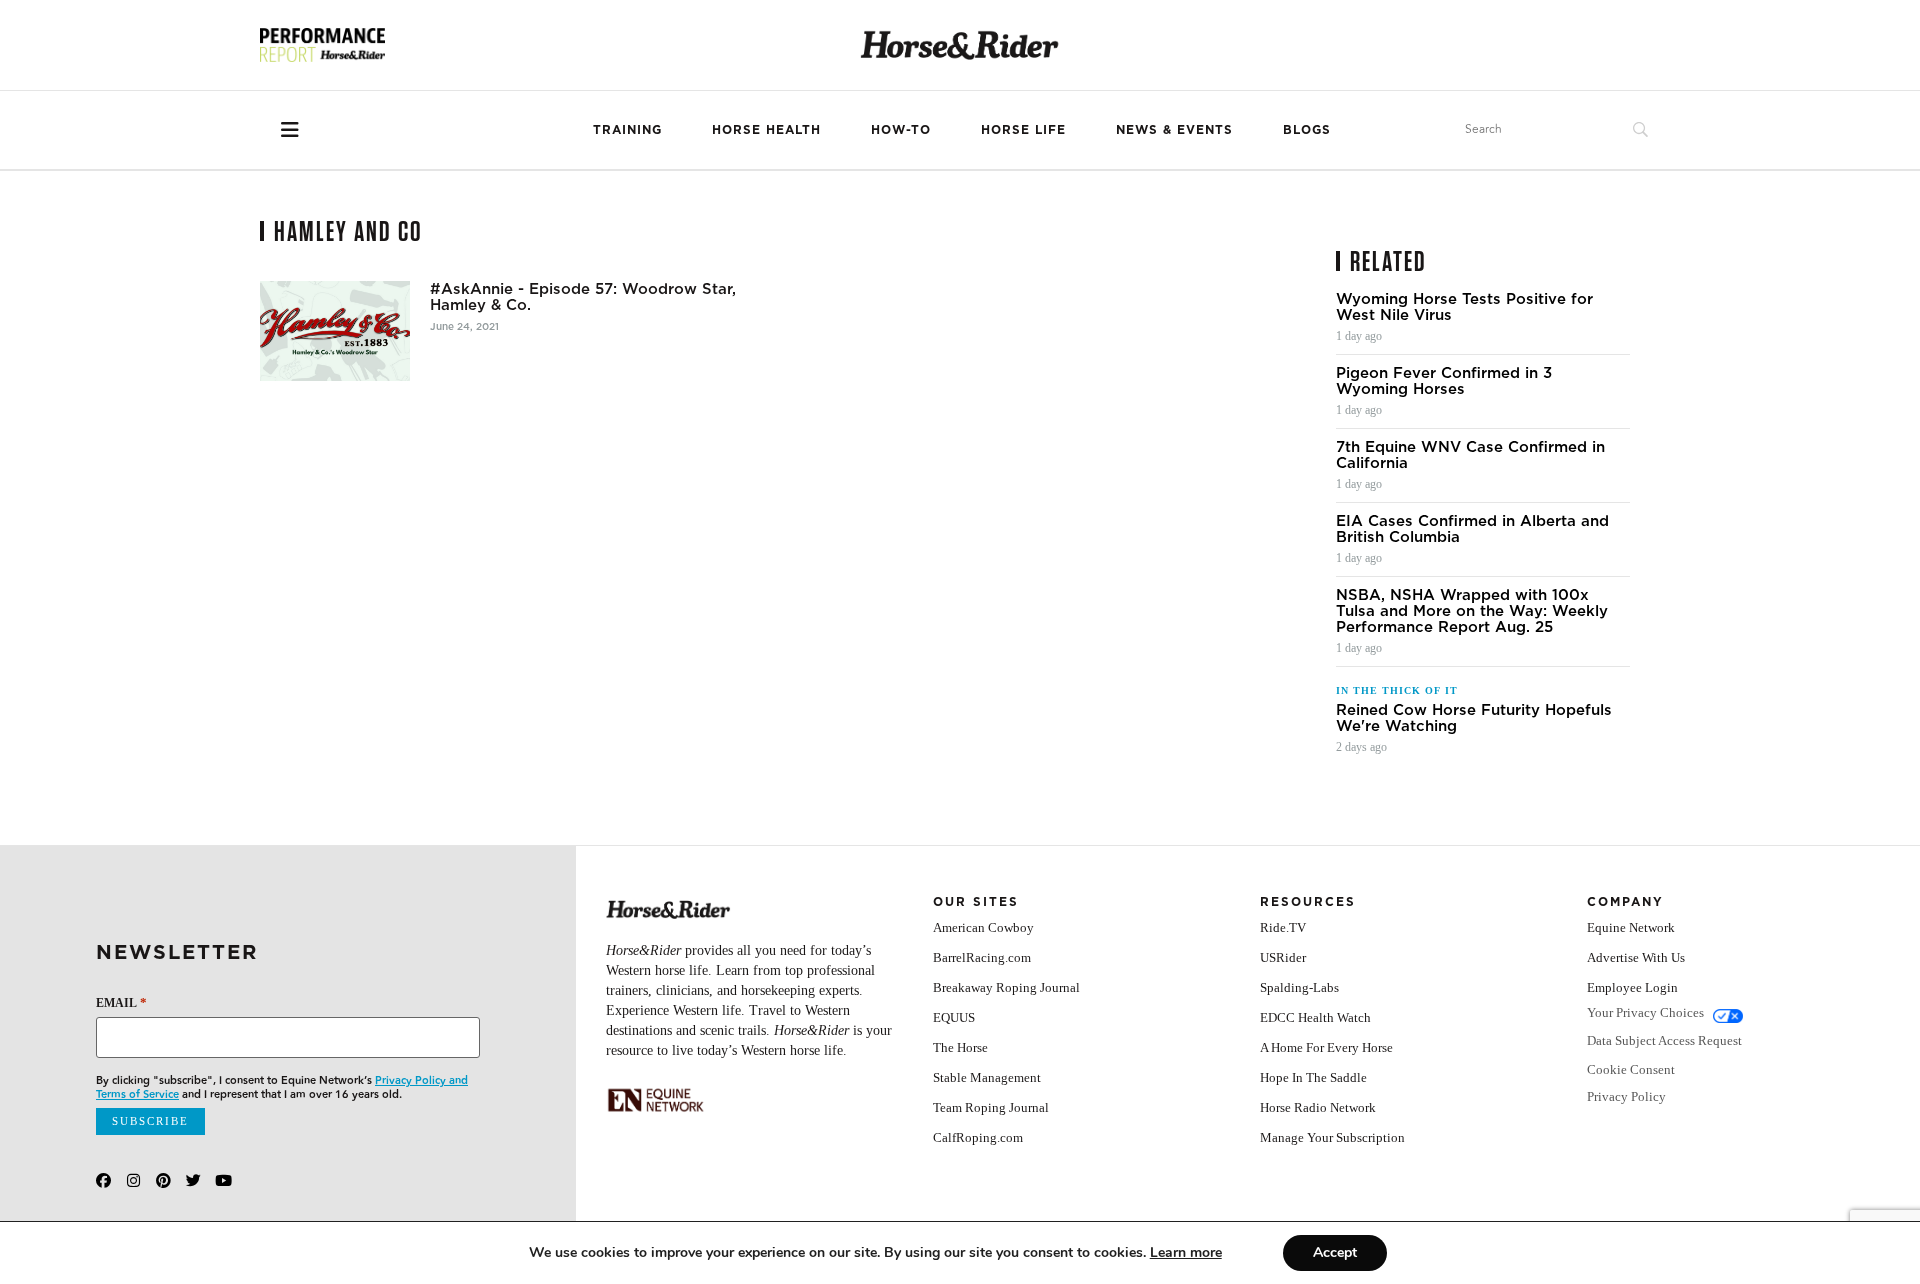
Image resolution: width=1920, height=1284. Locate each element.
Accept (1335, 1252)
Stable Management (987, 1077)
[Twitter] (193, 1180)
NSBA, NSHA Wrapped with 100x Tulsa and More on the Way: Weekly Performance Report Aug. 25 (1472, 611)
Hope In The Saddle (1313, 1077)
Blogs (1307, 129)
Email (121, 1002)
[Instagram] (133, 1180)
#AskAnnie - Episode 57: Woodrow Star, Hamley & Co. (583, 297)
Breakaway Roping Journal (1006, 987)
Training (627, 129)
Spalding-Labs (1299, 987)
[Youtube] (223, 1180)
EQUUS (954, 1017)
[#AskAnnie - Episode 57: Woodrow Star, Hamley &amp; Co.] (335, 331)
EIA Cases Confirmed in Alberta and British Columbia (1472, 529)
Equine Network (1631, 927)
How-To (901, 129)
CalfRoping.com (978, 1137)
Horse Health (766, 129)
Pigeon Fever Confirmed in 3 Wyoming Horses (1444, 381)
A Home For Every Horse (1326, 1047)
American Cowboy (983, 927)
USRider (1283, 957)
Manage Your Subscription (1332, 1137)
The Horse (960, 1047)
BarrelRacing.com (982, 957)
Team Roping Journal (991, 1107)
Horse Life (1023, 129)
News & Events (1174, 129)
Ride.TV (1283, 927)
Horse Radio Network (1318, 1107)
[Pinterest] (163, 1180)
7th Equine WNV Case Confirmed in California (1470, 455)
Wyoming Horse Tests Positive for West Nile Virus (1464, 307)
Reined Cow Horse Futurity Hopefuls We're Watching (1474, 718)
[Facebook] (103, 1180)
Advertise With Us (1636, 957)
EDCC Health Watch (1315, 1017)
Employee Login (1632, 987)
